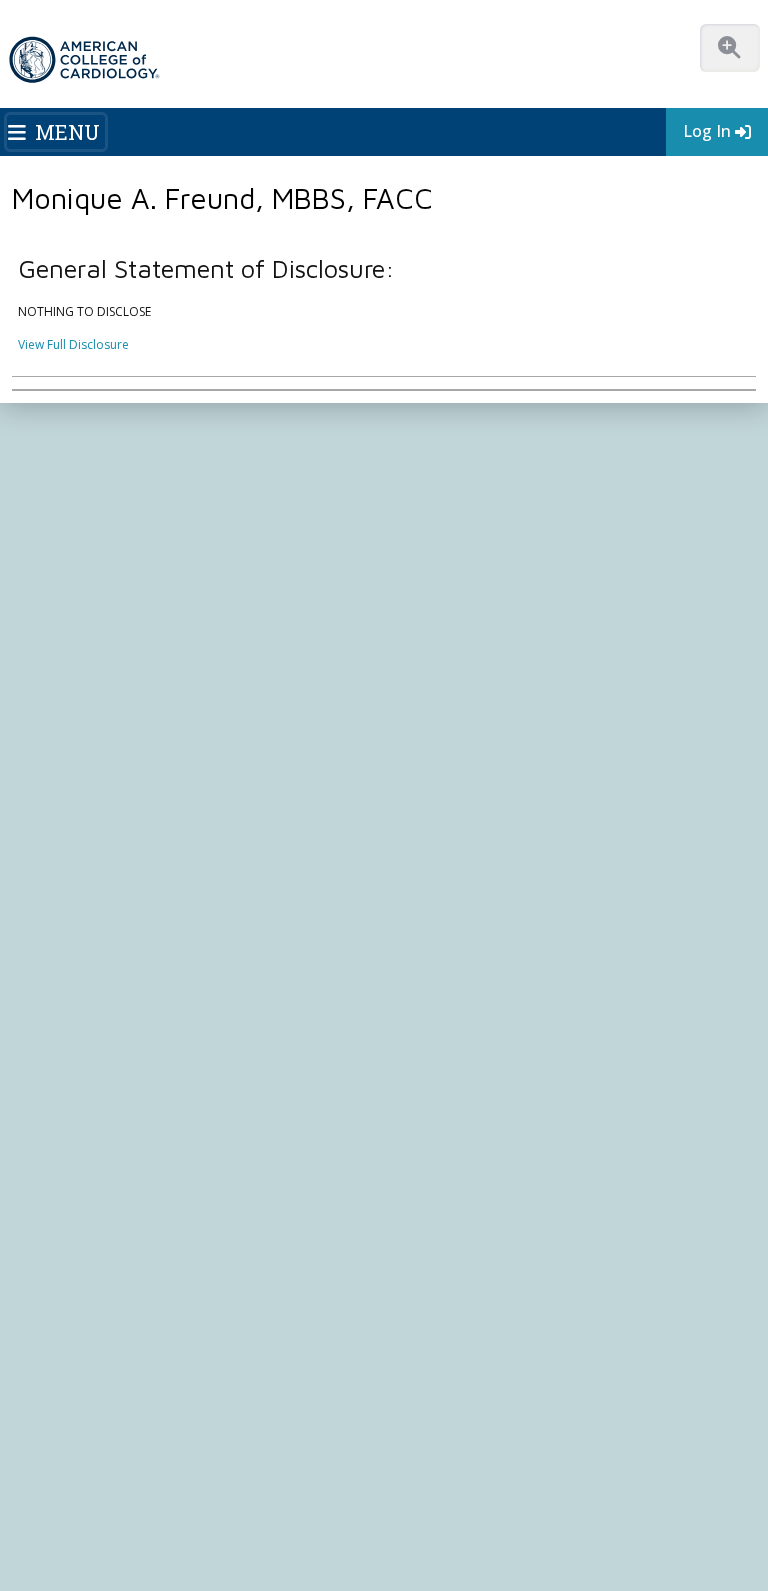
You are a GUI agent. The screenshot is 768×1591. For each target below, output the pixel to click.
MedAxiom (441, 1118)
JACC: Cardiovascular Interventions (122, 1315)
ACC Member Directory (89, 818)
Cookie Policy (168, 1529)
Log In (707, 131)
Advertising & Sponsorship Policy (317, 1491)
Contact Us (442, 1157)
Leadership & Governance (98, 492)
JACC (37, 1200)
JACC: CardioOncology (87, 1277)
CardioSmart (449, 1079)
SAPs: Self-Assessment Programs (488, 664)
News (411, 492)
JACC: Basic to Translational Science (124, 1257)
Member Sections (73, 760)
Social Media (554, 1491)
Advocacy (51, 530)
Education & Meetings (482, 583)
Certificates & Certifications (473, 703)
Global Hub (56, 799)
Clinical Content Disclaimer (99, 1510)
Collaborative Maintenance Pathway (497, 741)
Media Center (62, 1491)
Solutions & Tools (90, 907)
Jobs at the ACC (67, 588)
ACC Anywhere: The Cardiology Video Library (523, 645)
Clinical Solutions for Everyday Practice (132, 1008)
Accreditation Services (493, 1040)
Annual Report (396, 1510)
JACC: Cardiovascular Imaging (107, 1296)
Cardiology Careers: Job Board (111, 970)
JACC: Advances (68, 1219)
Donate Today (89, 859)
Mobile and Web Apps (87, 1104)
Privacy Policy (487, 1510)
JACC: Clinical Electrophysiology (112, 1353)
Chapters (50, 780)
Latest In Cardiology (477, 468)
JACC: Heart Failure (77, 1373)
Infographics (59, 1028)
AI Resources (60, 1085)
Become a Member (78, 703)
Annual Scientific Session (464, 799)
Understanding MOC (454, 760)
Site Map (242, 1529)
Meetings (421, 780)
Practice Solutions (74, 989)
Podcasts (422, 549)
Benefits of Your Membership (107, 741)
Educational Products (84, 1047)
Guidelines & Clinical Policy (471, 530)
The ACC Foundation (82, 511)
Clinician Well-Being (79, 932)
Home (123, 419)
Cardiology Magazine (456, 511)
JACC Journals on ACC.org (126, 1176)
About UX (629, 1491)
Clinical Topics (82, 1138)
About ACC (65, 468)
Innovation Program (80, 569)
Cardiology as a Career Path (103, 951)
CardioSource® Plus (453, 684)
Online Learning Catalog (464, 607)
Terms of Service (71, 1529)
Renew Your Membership (95, 722)
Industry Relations (74, 626)
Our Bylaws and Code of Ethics (110, 607)
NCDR (420, 1001)
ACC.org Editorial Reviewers (265, 1510)
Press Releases (465, 1491)
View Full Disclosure (73, 344)
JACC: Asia (52, 1238)
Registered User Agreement (615, 1510)
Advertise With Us (162, 1491)
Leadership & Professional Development (511, 722)
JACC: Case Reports (78, 1334)
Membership (190, 419)
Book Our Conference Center (106, 645)
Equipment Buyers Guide (94, 1066)
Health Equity (61, 549)
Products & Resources (458, 626)
